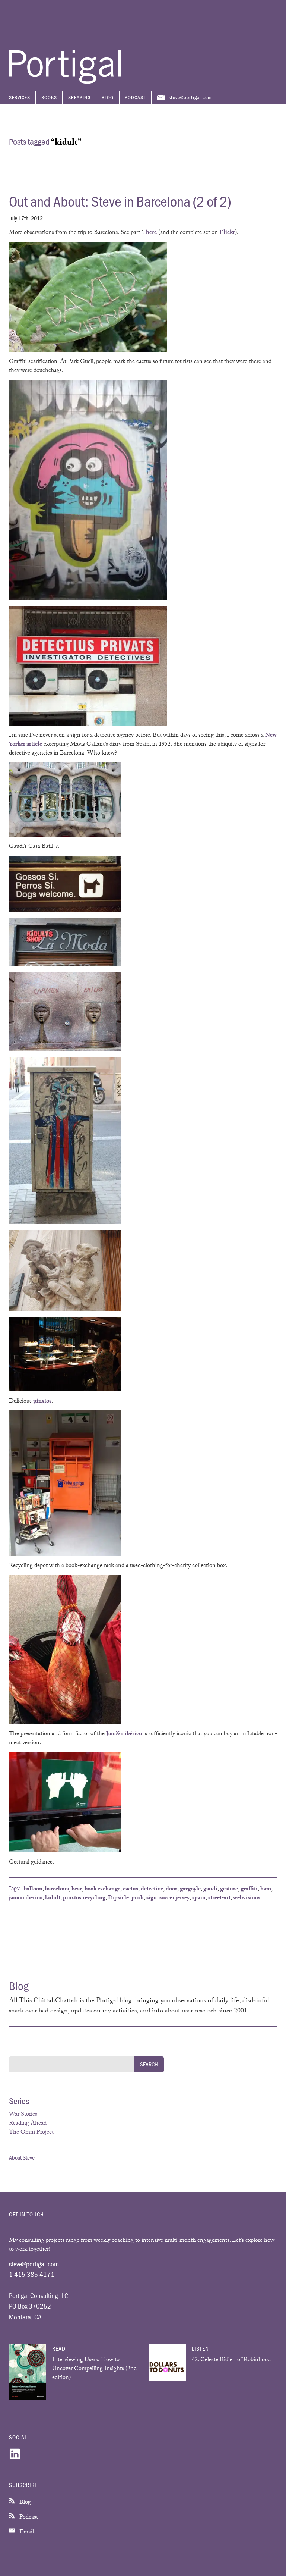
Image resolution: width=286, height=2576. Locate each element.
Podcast (135, 97)
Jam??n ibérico (124, 1734)
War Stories (23, 2115)
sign (152, 1898)
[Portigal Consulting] (65, 82)
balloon (33, 1889)
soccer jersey (174, 1898)
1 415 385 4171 (32, 2274)
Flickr (227, 233)
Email (26, 2533)
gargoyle (190, 1889)
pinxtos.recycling (84, 1898)
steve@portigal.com (190, 97)
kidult (53, 1898)
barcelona (57, 1889)
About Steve (22, 2157)
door (171, 1889)
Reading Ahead (28, 2124)
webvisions (247, 1898)
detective (152, 1889)
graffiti (249, 1889)
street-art (219, 1898)
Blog (108, 97)
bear (77, 1889)
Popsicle (118, 1898)
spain (199, 1898)
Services (20, 97)
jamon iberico (26, 1898)
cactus (131, 1889)
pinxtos (42, 1402)
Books (49, 97)
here (151, 233)
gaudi (210, 1889)
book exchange (102, 1889)
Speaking (80, 97)
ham (266, 1889)
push (138, 1898)
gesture (229, 1889)
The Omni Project (31, 2133)
